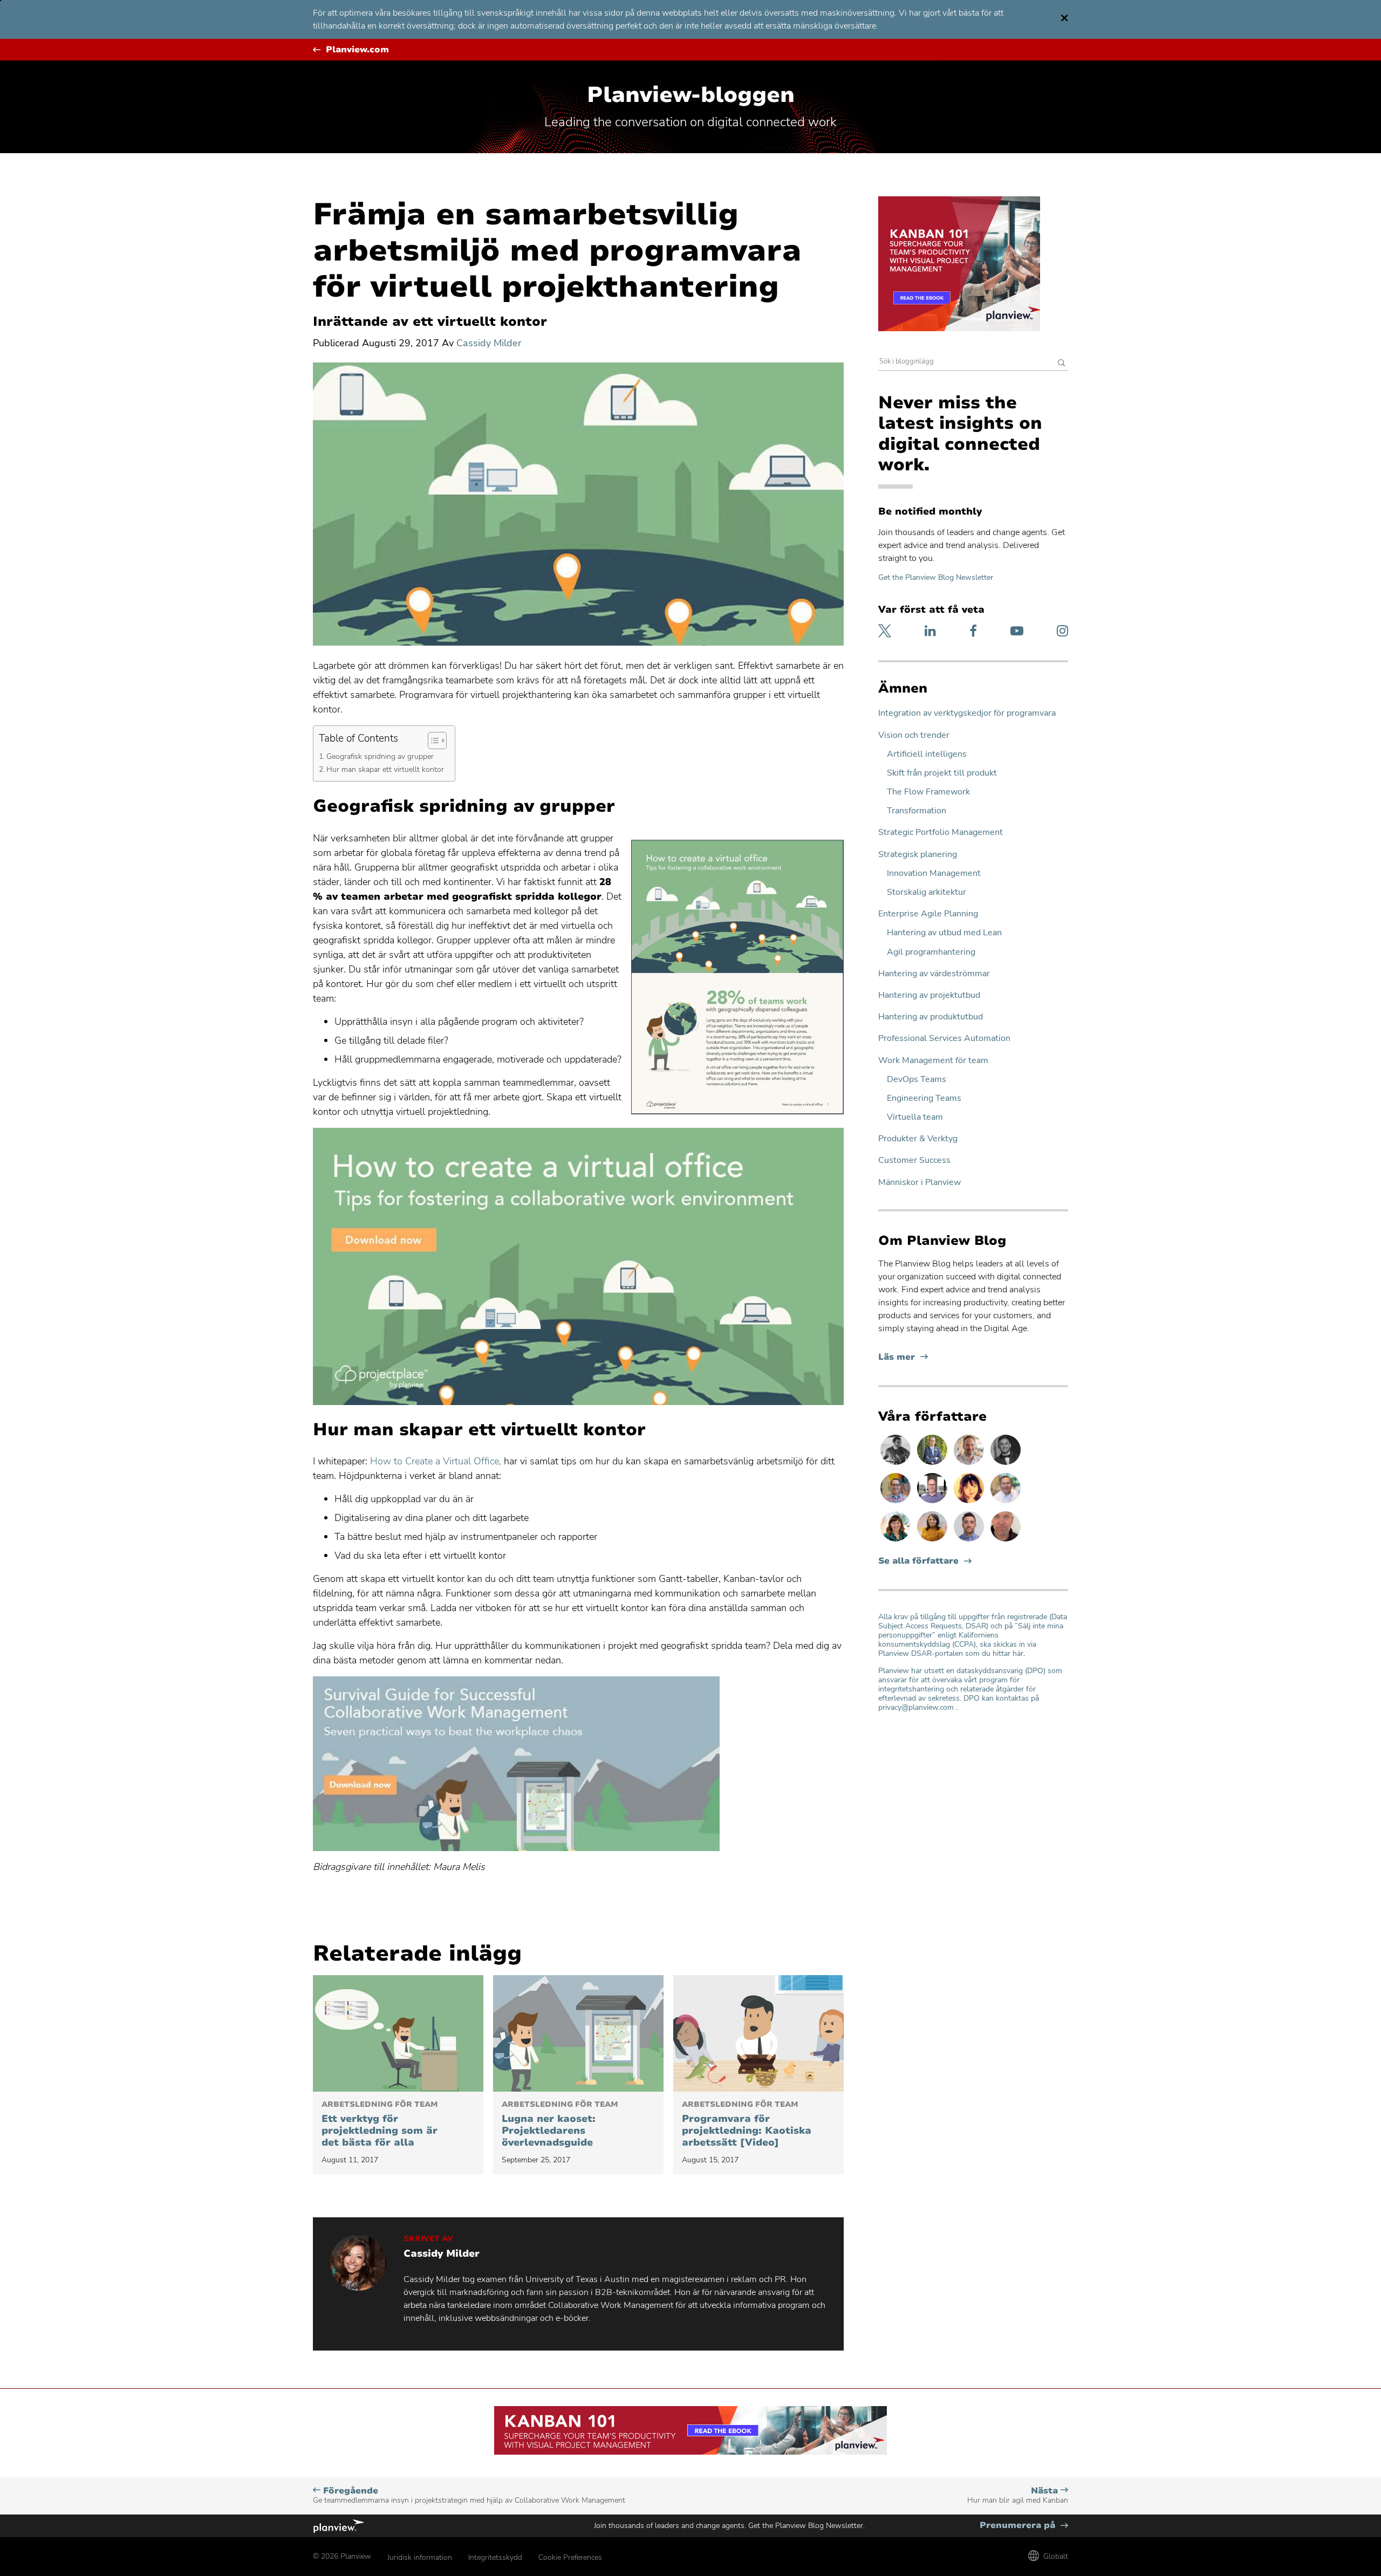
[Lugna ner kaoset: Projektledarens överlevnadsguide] (578, 2033)
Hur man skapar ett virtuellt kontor (385, 769)
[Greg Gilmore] (1006, 1503)
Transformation (917, 811)
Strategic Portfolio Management (941, 833)
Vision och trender (914, 735)
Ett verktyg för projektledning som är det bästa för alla (380, 2125)
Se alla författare (918, 1561)
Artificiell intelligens (927, 754)
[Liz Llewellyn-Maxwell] (933, 1541)
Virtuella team (915, 1117)
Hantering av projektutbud (929, 995)
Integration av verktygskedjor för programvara (967, 713)
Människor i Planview (919, 1183)
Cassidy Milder (489, 343)
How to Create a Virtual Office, (436, 1461)
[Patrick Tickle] (970, 1464)
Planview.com (357, 50)
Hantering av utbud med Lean (944, 933)
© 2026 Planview (342, 2556)
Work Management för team (933, 1061)
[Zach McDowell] (970, 1541)
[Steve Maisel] (897, 1503)
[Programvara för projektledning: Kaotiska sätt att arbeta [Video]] (758, 2033)
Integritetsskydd (495, 2557)
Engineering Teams (924, 1098)
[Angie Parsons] (897, 1541)
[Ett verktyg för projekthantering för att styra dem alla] (398, 2033)
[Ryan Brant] (1006, 1464)
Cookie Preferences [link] (570, 2557)
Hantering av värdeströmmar (934, 974)
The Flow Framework (928, 792)
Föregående (469, 2495)
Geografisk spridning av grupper (380, 756)
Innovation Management (934, 873)
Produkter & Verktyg (918, 1139)
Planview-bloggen (691, 95)
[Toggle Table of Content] (432, 741)
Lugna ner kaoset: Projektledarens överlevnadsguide (560, 2125)
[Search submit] (1062, 364)
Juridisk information (420, 2557)
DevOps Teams (917, 1080)
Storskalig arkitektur (927, 892)
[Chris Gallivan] (1006, 1541)
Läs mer (903, 1357)
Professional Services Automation (944, 1039)
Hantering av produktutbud (931, 1017)
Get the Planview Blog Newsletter (936, 577)
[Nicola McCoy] (970, 1503)
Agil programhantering (931, 952)
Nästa (1018, 2495)
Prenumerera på (1024, 2526)
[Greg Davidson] (933, 1503)
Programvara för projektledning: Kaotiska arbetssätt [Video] (747, 2125)
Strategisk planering (918, 855)
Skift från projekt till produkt (942, 773)
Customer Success (914, 1160)
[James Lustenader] (933, 1464)
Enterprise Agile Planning (928, 914)
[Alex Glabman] (897, 1464)
